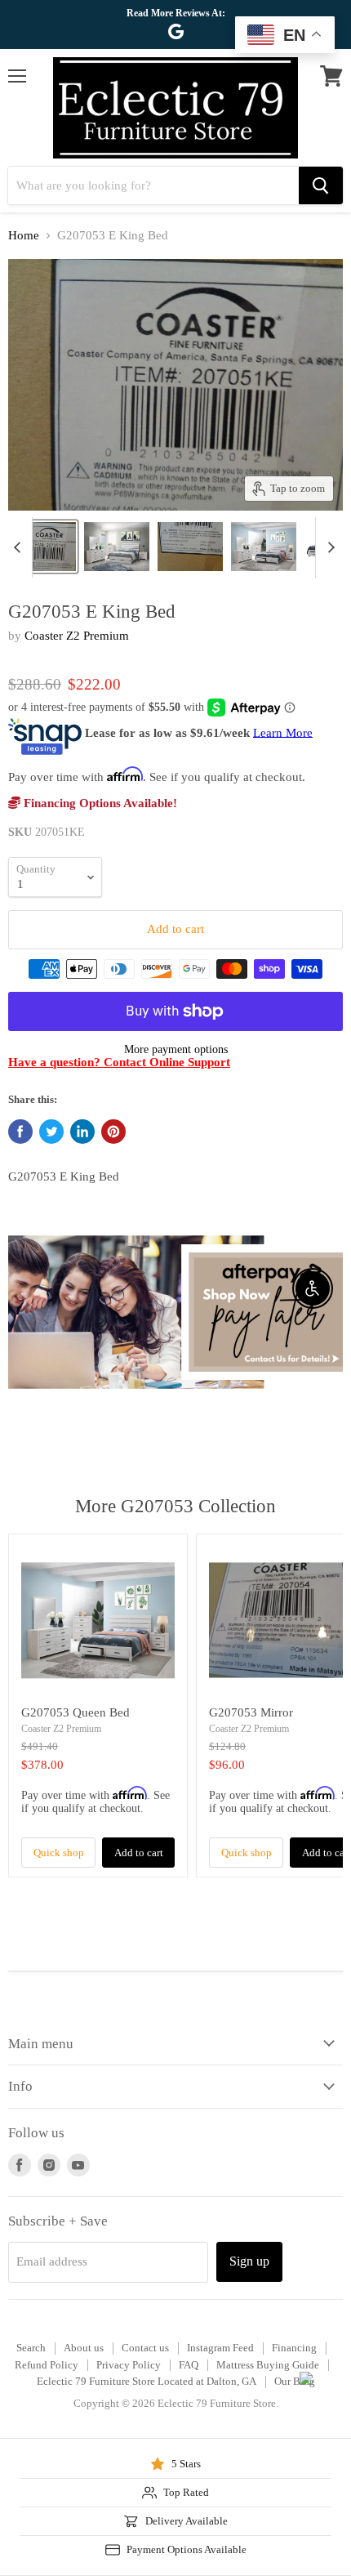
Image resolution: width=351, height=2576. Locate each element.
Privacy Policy (129, 2365)
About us (84, 2348)
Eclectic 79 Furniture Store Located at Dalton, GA (147, 2381)
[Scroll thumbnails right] (328, 547)
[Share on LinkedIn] (82, 1132)
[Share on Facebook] (20, 1132)
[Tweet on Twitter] (51, 1132)
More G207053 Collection (175, 1506)
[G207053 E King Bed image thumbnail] (43, 547)
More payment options (176, 1049)
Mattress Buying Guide (268, 2365)
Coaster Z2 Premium (77, 636)
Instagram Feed (220, 2348)
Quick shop (59, 1853)
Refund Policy (47, 2365)
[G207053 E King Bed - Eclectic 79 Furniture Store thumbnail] (117, 547)
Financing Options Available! (99, 803)
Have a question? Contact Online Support (119, 1062)
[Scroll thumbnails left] (20, 547)
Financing (294, 2348)
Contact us (145, 2348)
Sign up (249, 2261)
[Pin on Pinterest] (113, 1132)
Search (31, 2348)
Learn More (283, 732)
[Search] (321, 185)
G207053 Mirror (251, 1712)
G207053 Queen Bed (76, 1712)
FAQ (189, 2365)
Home (24, 235)
